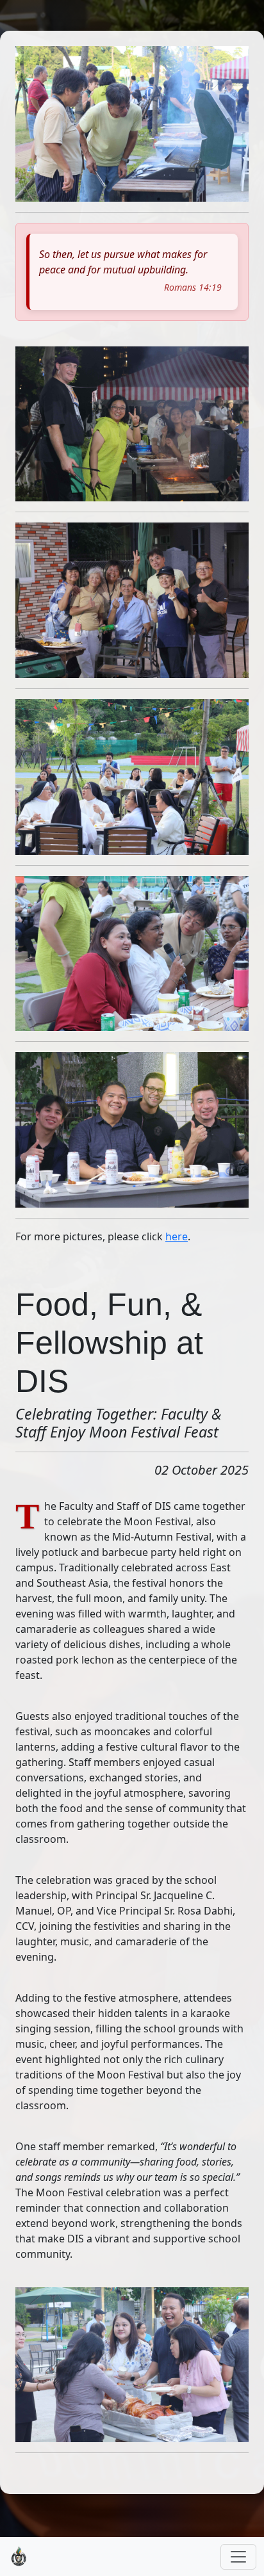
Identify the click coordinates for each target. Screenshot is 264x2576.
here (177, 1236)
